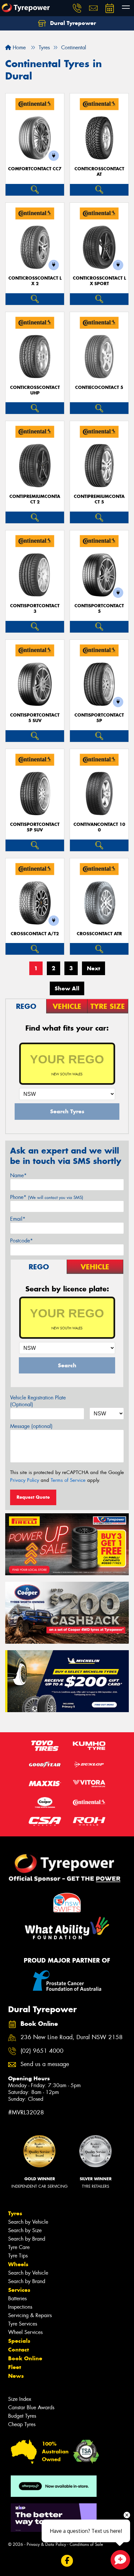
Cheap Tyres (22, 2424)
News (16, 2376)
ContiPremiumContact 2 (35, 499)
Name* (18, 1175)
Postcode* (21, 1241)
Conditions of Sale (86, 2544)
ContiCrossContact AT (99, 172)
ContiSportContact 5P (99, 718)
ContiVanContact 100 (99, 827)
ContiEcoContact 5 (99, 387)
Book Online (25, 2358)
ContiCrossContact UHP (35, 390)
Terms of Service (68, 1480)
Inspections (20, 2307)
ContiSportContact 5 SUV (35, 718)
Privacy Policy (25, 1480)
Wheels (18, 2264)
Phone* (47, 1197)
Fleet (15, 2367)
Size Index (20, 2399)
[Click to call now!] (77, 8)
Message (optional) (31, 1426)
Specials (19, 2341)
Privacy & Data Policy (46, 2544)
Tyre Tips (18, 2256)
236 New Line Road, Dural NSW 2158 (72, 2037)
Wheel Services (25, 2332)
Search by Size (25, 2230)
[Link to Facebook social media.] (67, 2561)
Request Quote (33, 1497)
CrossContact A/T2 (35, 934)
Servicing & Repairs (30, 2315)
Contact (19, 2350)
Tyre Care (19, 2247)
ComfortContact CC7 (35, 169)
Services (19, 2290)
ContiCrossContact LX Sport (99, 281)
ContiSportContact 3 (35, 609)
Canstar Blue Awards (31, 2407)
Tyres (15, 2213)
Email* (18, 1219)
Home (18, 48)
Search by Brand (27, 2239)
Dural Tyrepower (72, 23)
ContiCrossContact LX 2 (35, 281)
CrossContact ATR (99, 934)
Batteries (17, 2298)
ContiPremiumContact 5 (99, 499)
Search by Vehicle (28, 2222)
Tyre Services (23, 2324)
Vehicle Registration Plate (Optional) (38, 1401)
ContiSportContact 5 (99, 609)
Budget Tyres (22, 2416)
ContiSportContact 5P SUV (35, 827)
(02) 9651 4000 (42, 2051)
